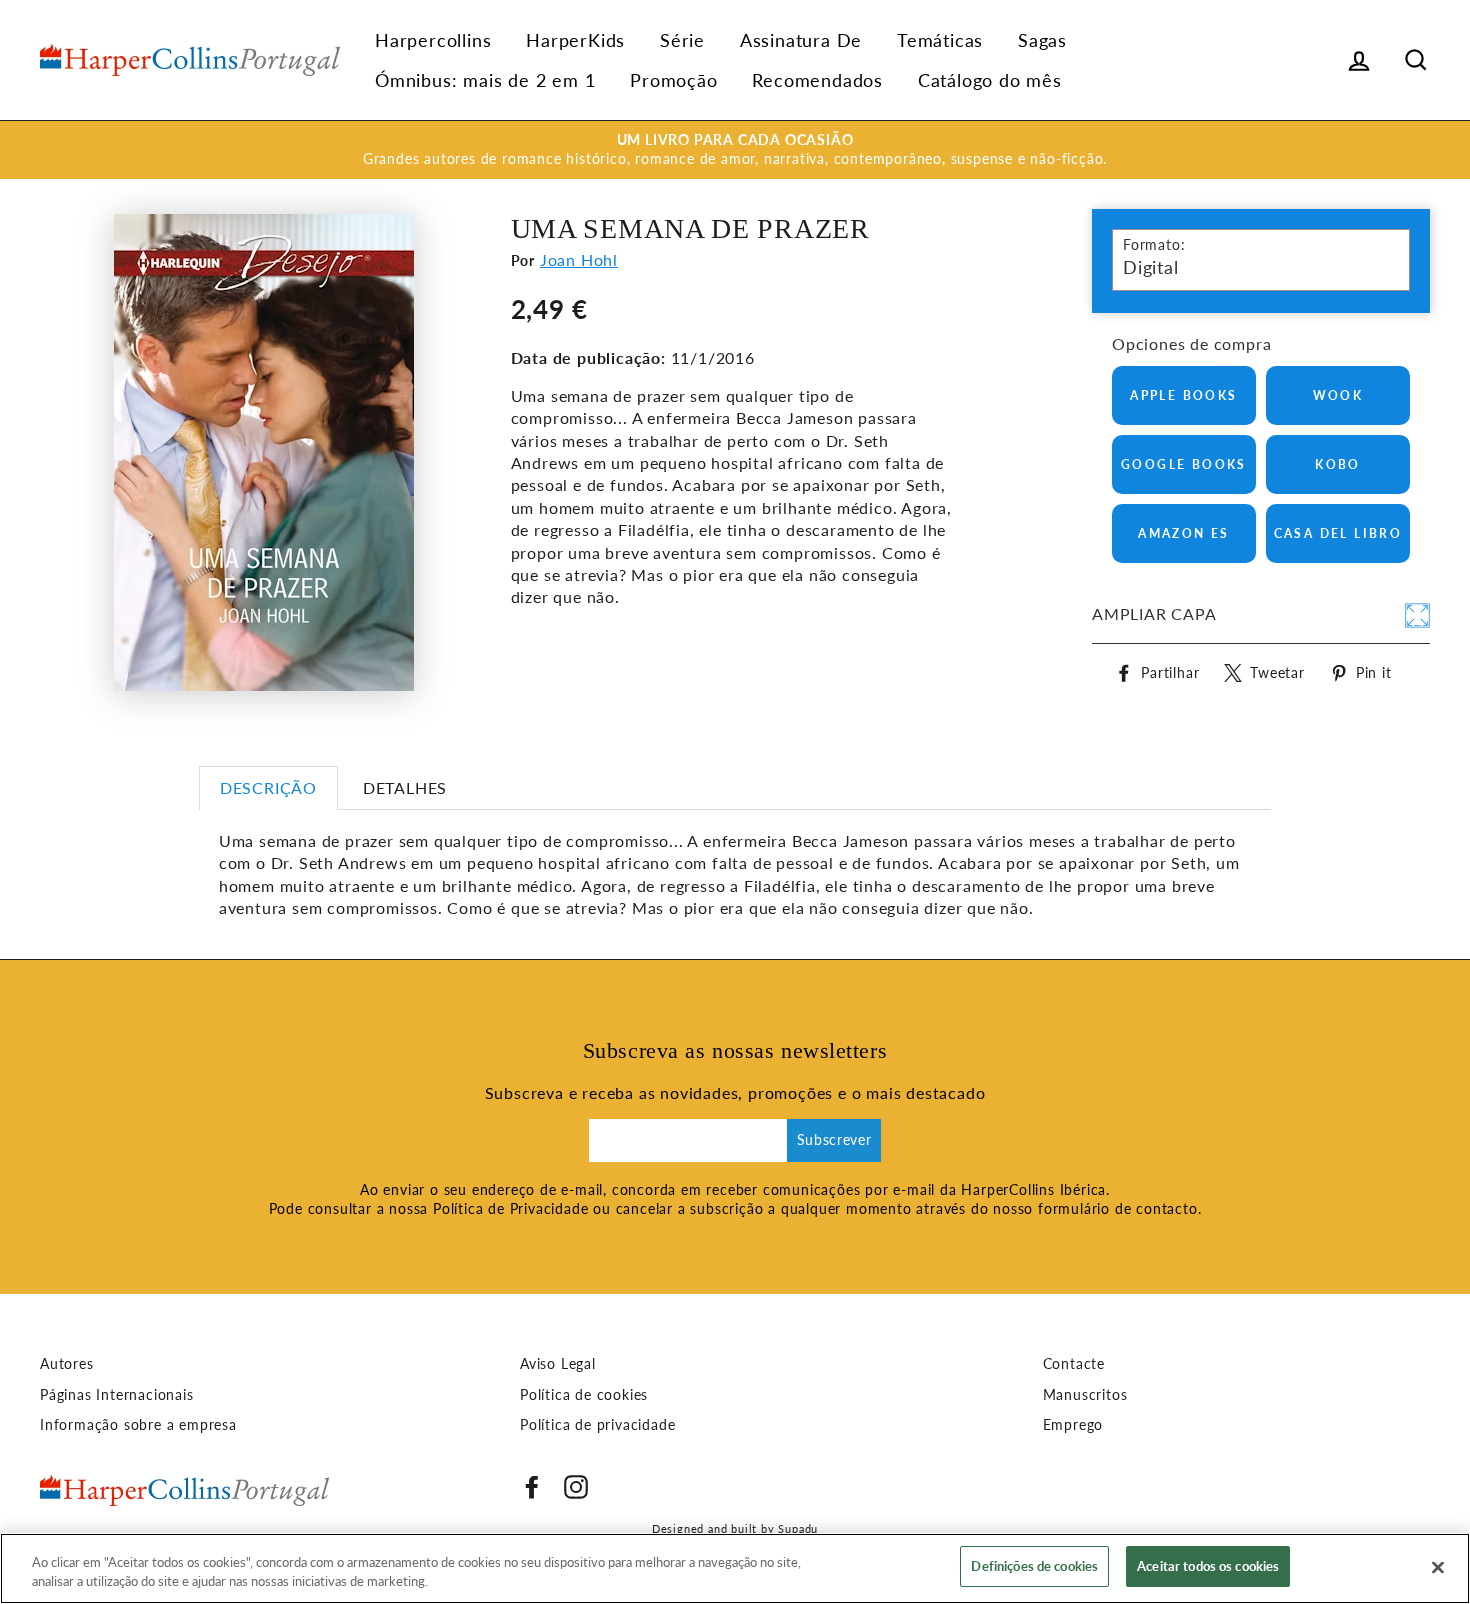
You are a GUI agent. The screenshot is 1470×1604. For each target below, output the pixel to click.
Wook (1338, 395)
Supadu (798, 1528)
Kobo (1338, 464)
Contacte (1074, 1364)
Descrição (268, 787)
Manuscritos (1085, 1395)
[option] (735, 150)
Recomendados (817, 80)
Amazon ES (1184, 533)
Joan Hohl (579, 259)
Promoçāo (673, 80)
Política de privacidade (597, 1425)
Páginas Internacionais (117, 1395)
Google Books (1184, 464)
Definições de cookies (1034, 1566)
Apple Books (1183, 395)
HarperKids (575, 40)
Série (682, 40)
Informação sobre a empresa (138, 1425)
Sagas (1042, 40)
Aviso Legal (558, 1364)
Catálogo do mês (990, 80)
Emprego (1073, 1425)
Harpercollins (433, 40)
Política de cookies (584, 1395)
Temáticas (940, 40)
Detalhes (405, 787)
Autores (67, 1364)
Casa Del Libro (1338, 533)
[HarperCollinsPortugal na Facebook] (532, 1487)
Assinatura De (801, 40)
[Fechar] (1438, 1567)
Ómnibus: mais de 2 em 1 (485, 80)
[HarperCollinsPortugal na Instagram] (576, 1487)
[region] (735, 1568)
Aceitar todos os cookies (1208, 1566)
